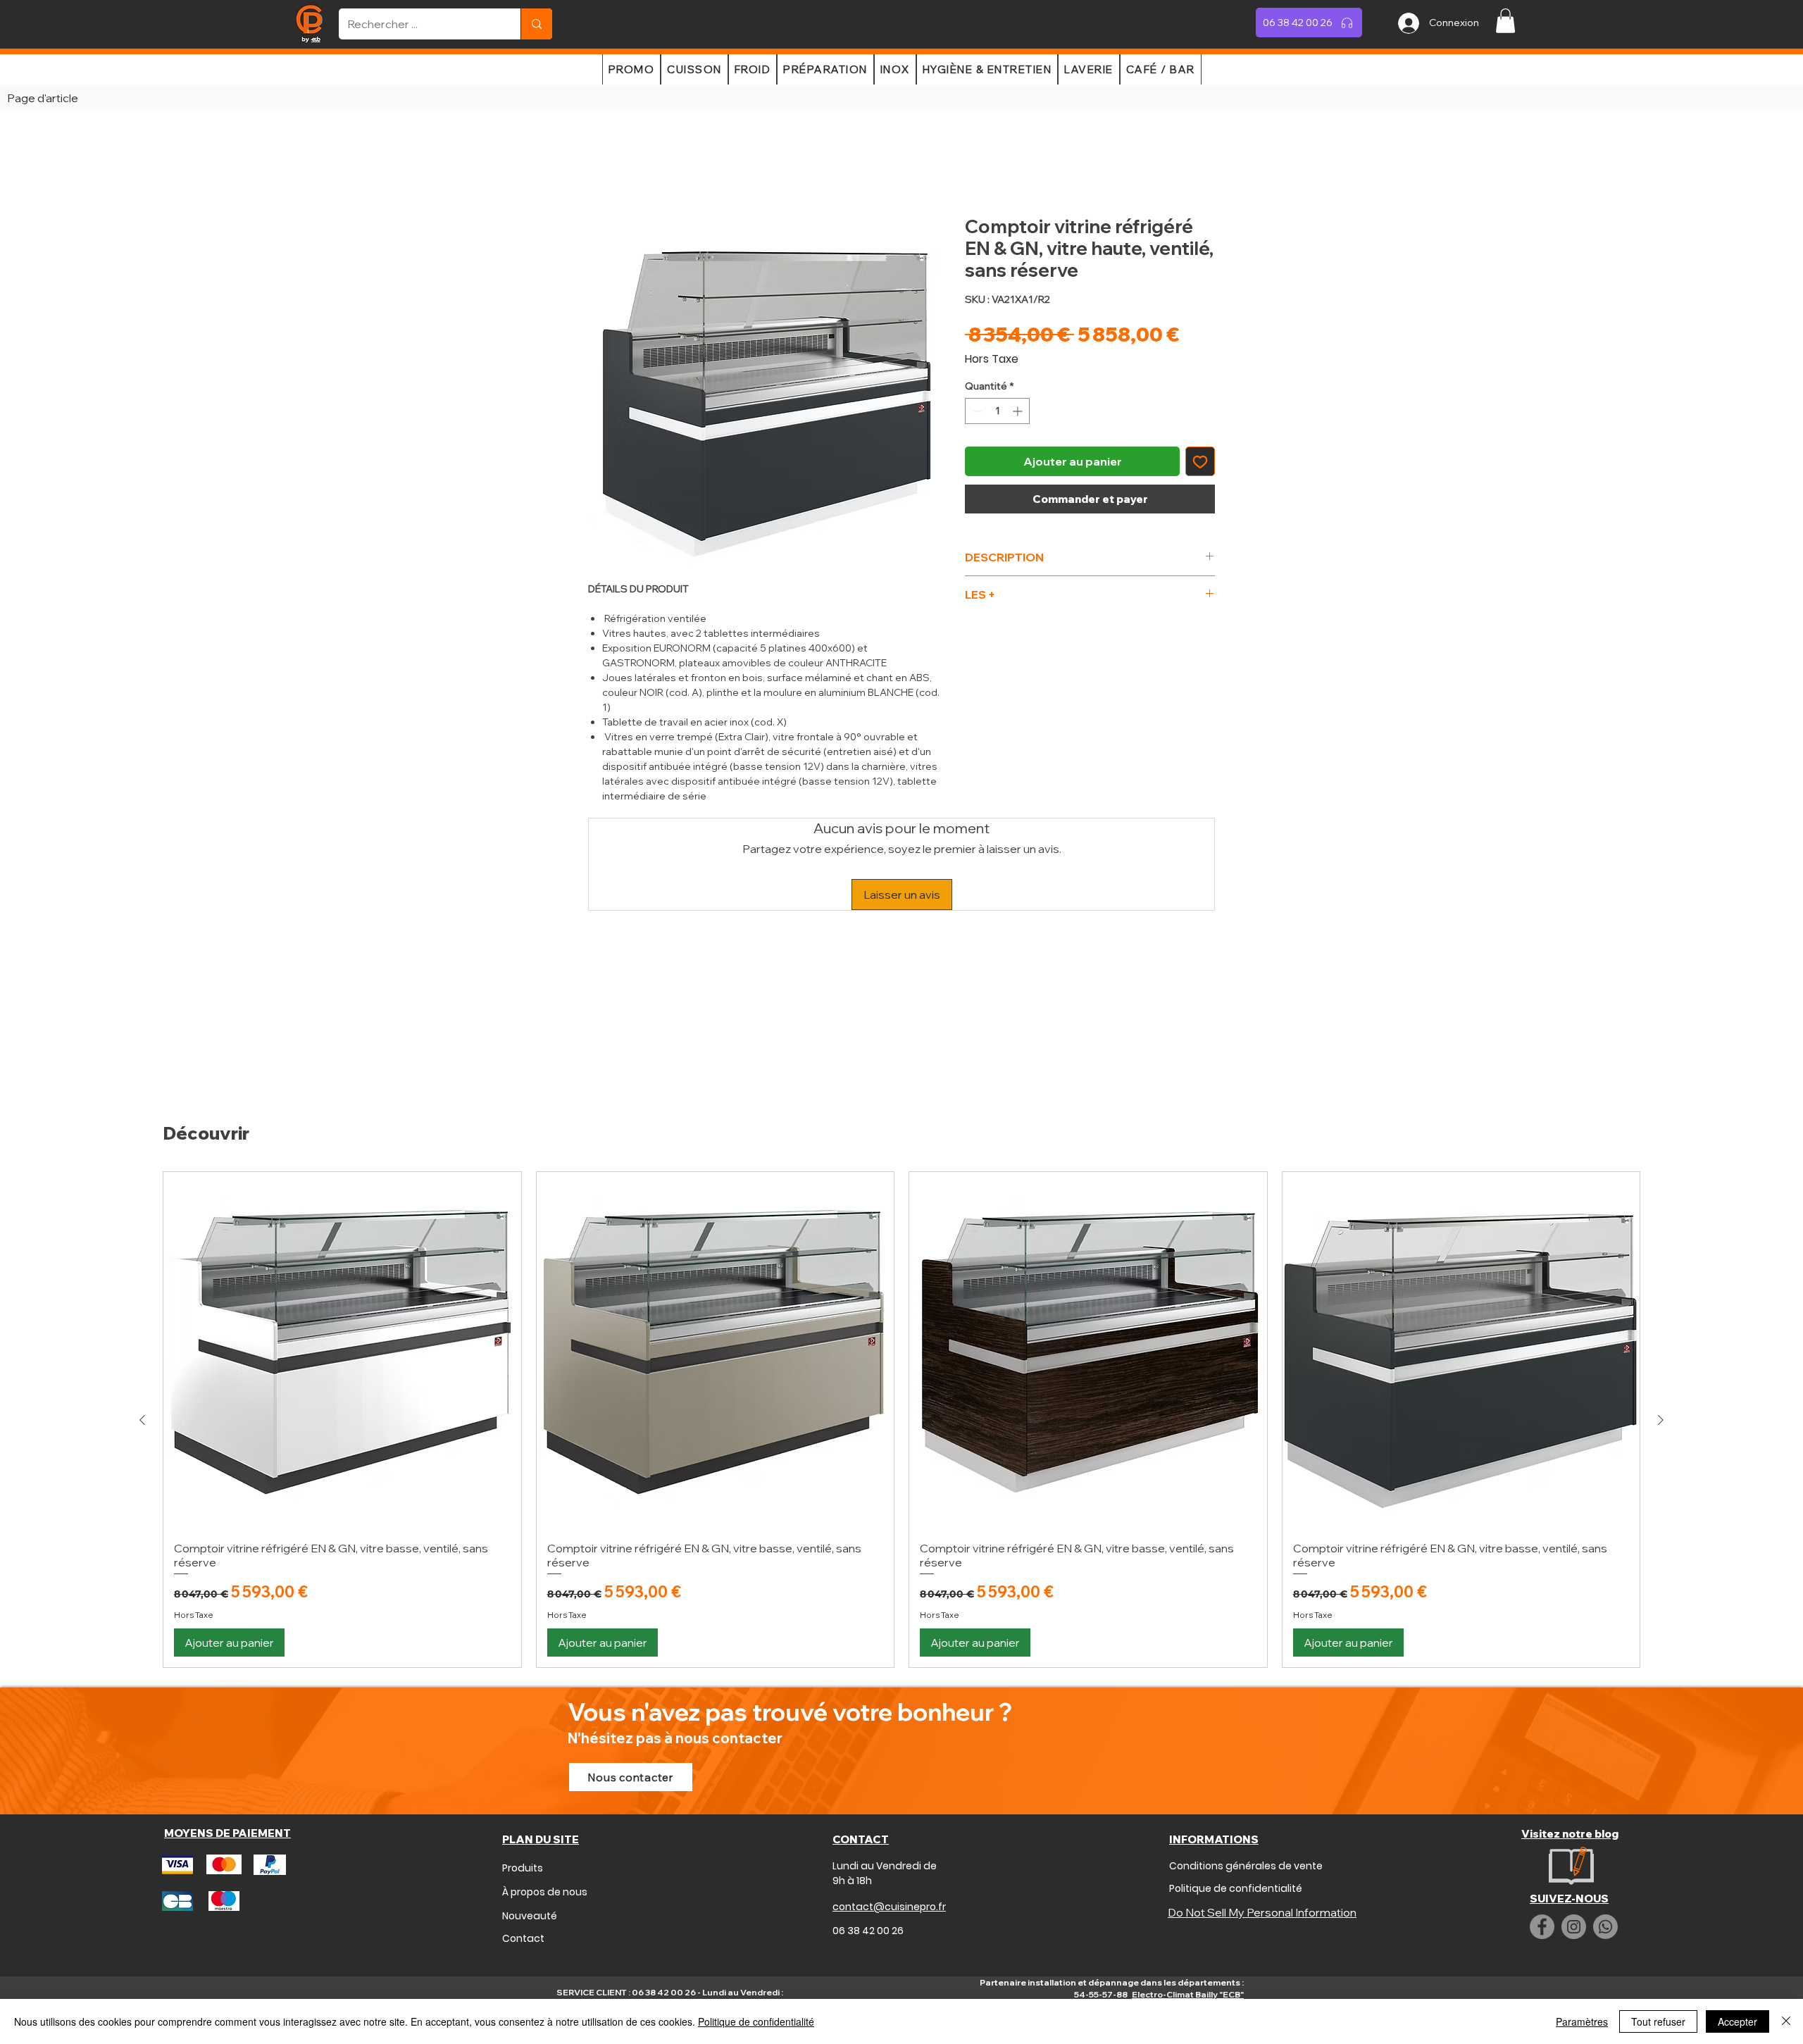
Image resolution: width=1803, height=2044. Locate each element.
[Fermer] (1786, 2021)
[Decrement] (976, 414)
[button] (1505, 21)
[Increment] (1019, 414)
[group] (901, 1345)
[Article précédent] (142, 1345)
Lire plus (608, 814)
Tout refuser (1658, 2021)
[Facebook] (1542, 1852)
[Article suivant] (1661, 1345)
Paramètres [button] (1582, 2021)
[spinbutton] (997, 414)
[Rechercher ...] (536, 24)
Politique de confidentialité (756, 2021)
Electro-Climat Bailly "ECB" (1188, 1920)
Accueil (607, 168)
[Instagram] (1574, 1852)
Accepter (1738, 2021)
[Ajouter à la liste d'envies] (1200, 464)
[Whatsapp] (1605, 1852)
